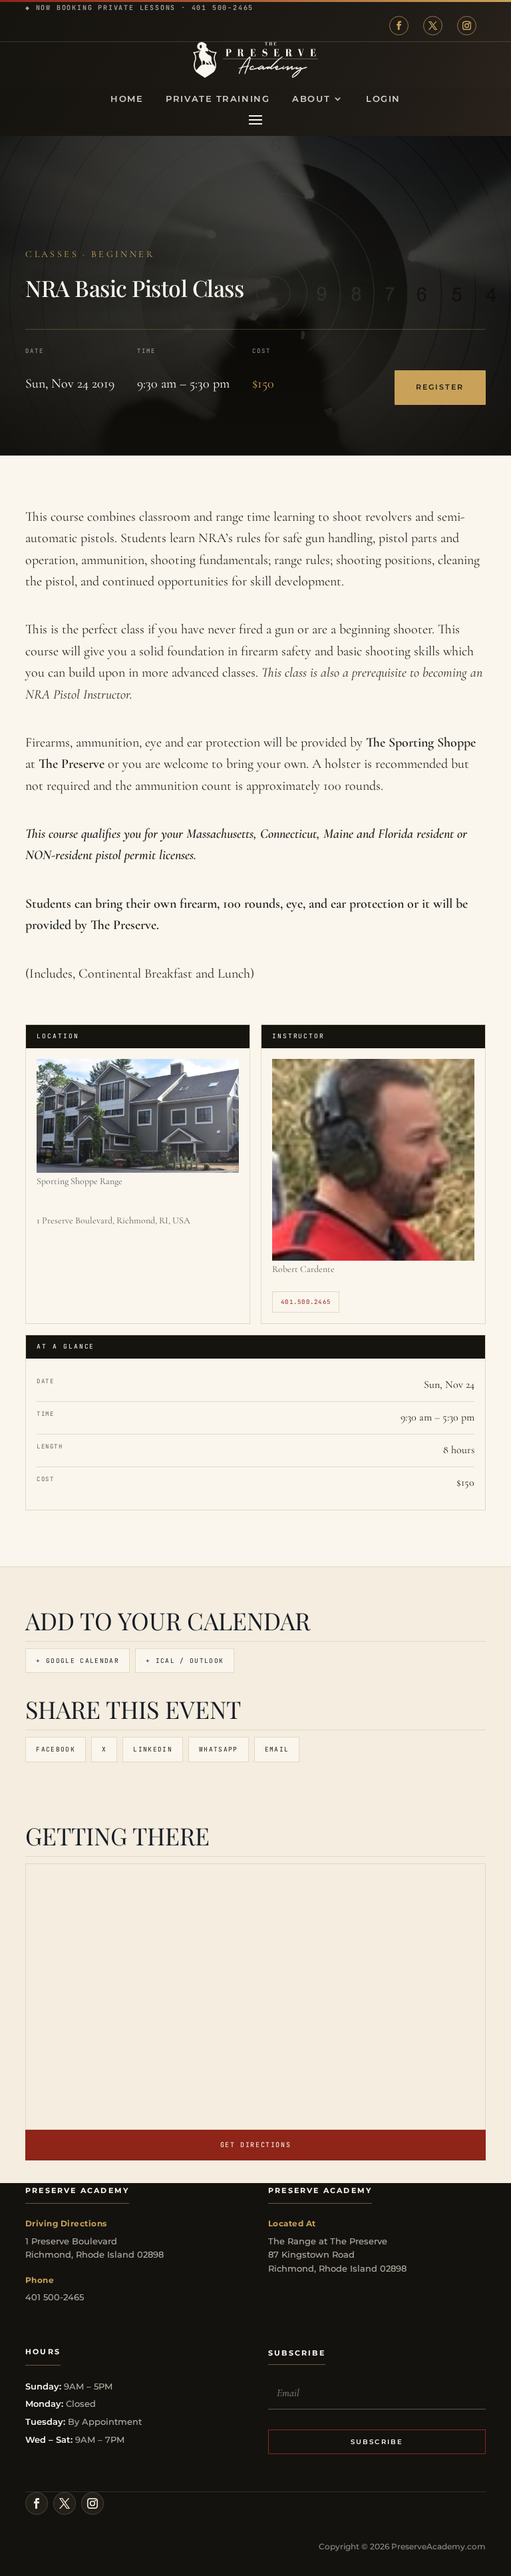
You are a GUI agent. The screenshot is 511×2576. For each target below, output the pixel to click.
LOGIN (383, 99)
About (311, 99)
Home (127, 99)
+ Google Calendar (78, 1661)
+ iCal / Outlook (185, 1661)
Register (440, 387)
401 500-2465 (223, 8)
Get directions (255, 2145)
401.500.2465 (306, 1302)
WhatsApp (219, 1749)
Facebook (56, 1749)
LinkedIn (153, 1749)
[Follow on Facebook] (399, 26)
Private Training (218, 99)
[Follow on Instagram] (467, 26)
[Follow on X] (433, 26)
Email (277, 1749)
